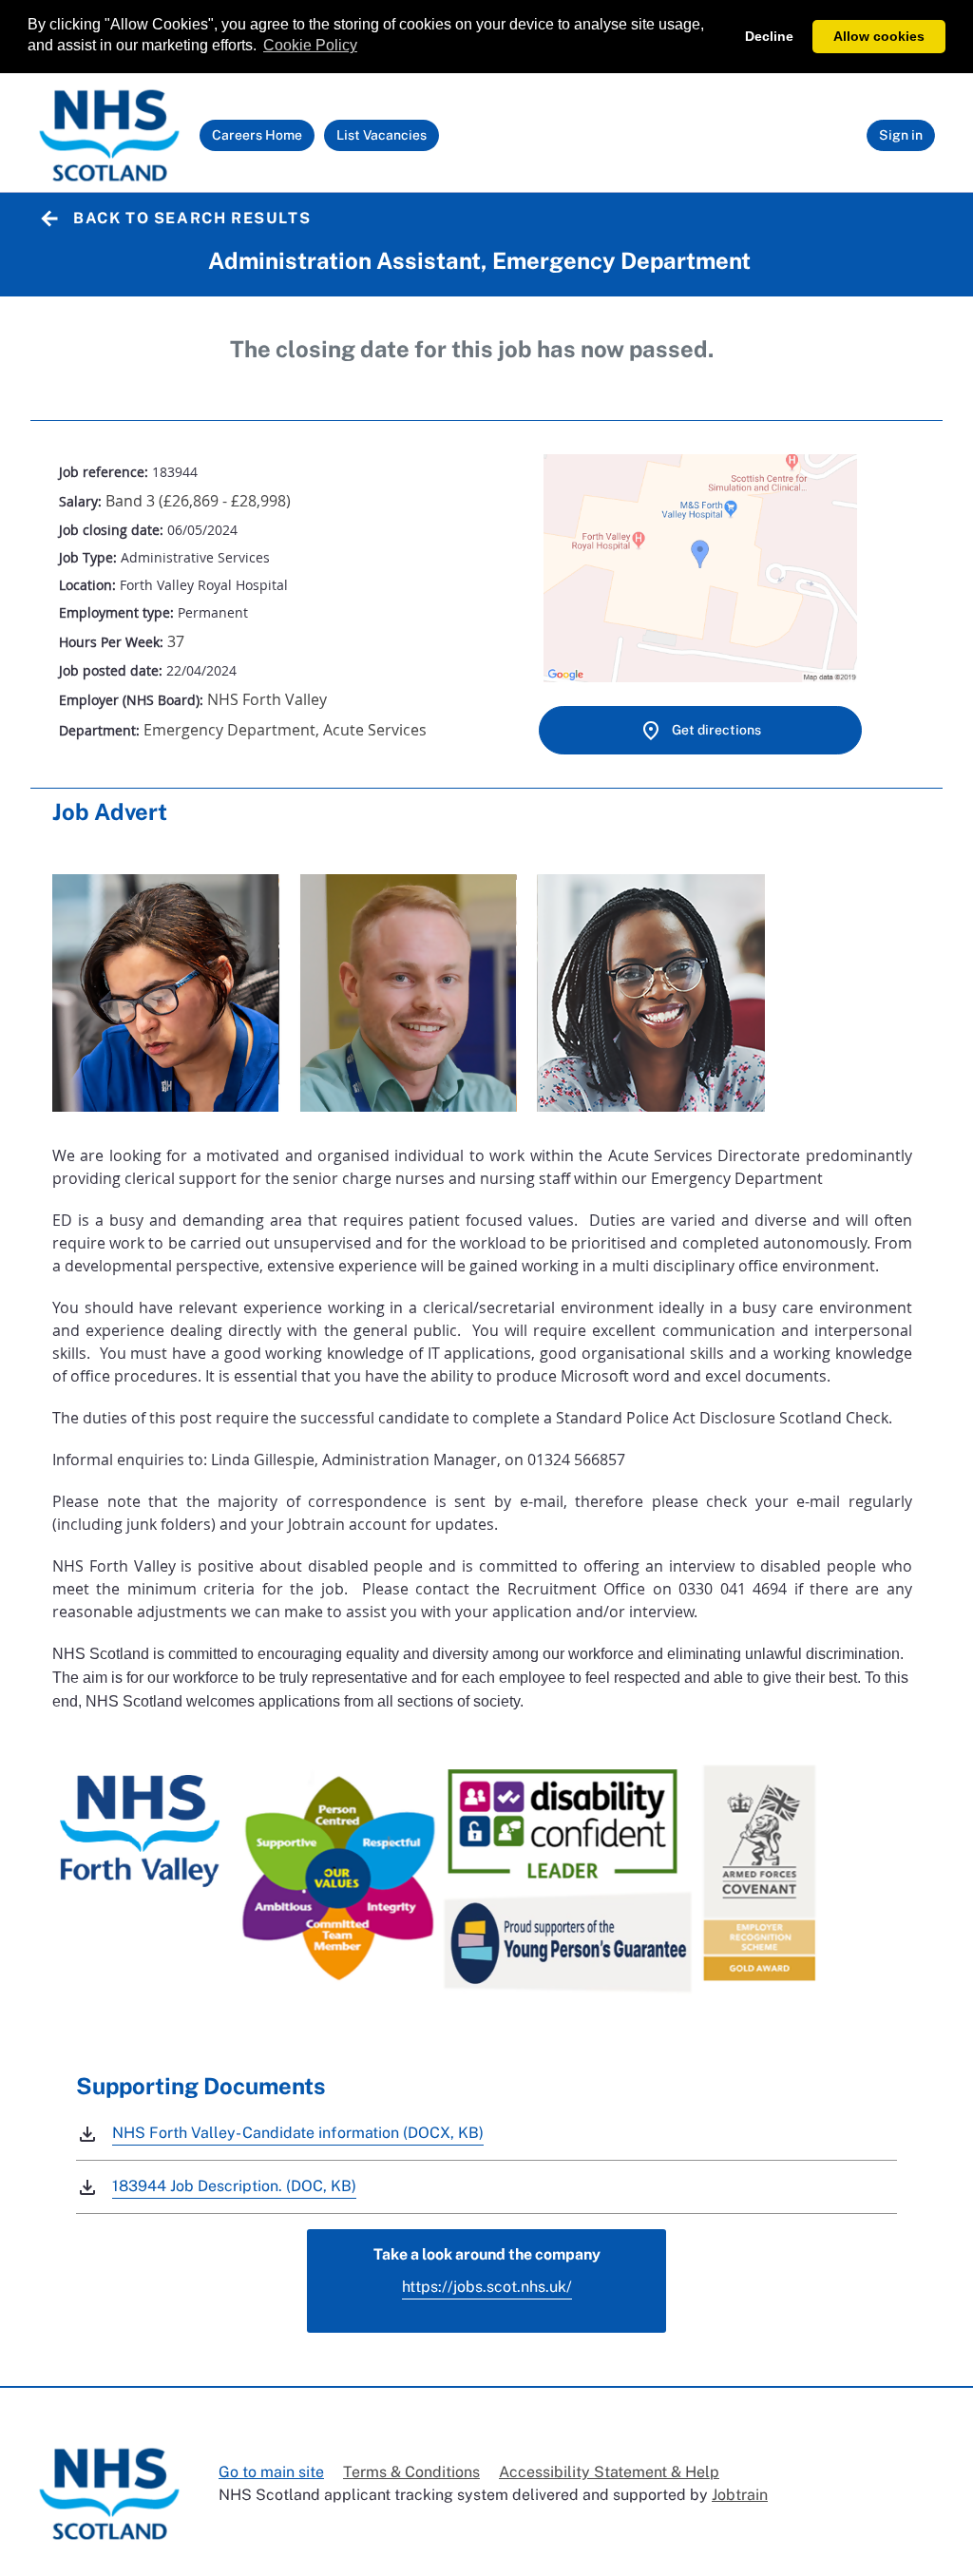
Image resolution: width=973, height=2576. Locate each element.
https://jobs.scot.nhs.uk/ (487, 2287)
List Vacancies (386, 138)
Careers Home (262, 138)
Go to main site (271, 2472)
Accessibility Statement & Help (609, 2472)
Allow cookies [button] (879, 36)
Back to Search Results (192, 218)
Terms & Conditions (411, 2472)
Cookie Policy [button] (310, 45)
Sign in (901, 135)
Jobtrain (740, 2495)
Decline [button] (769, 36)
